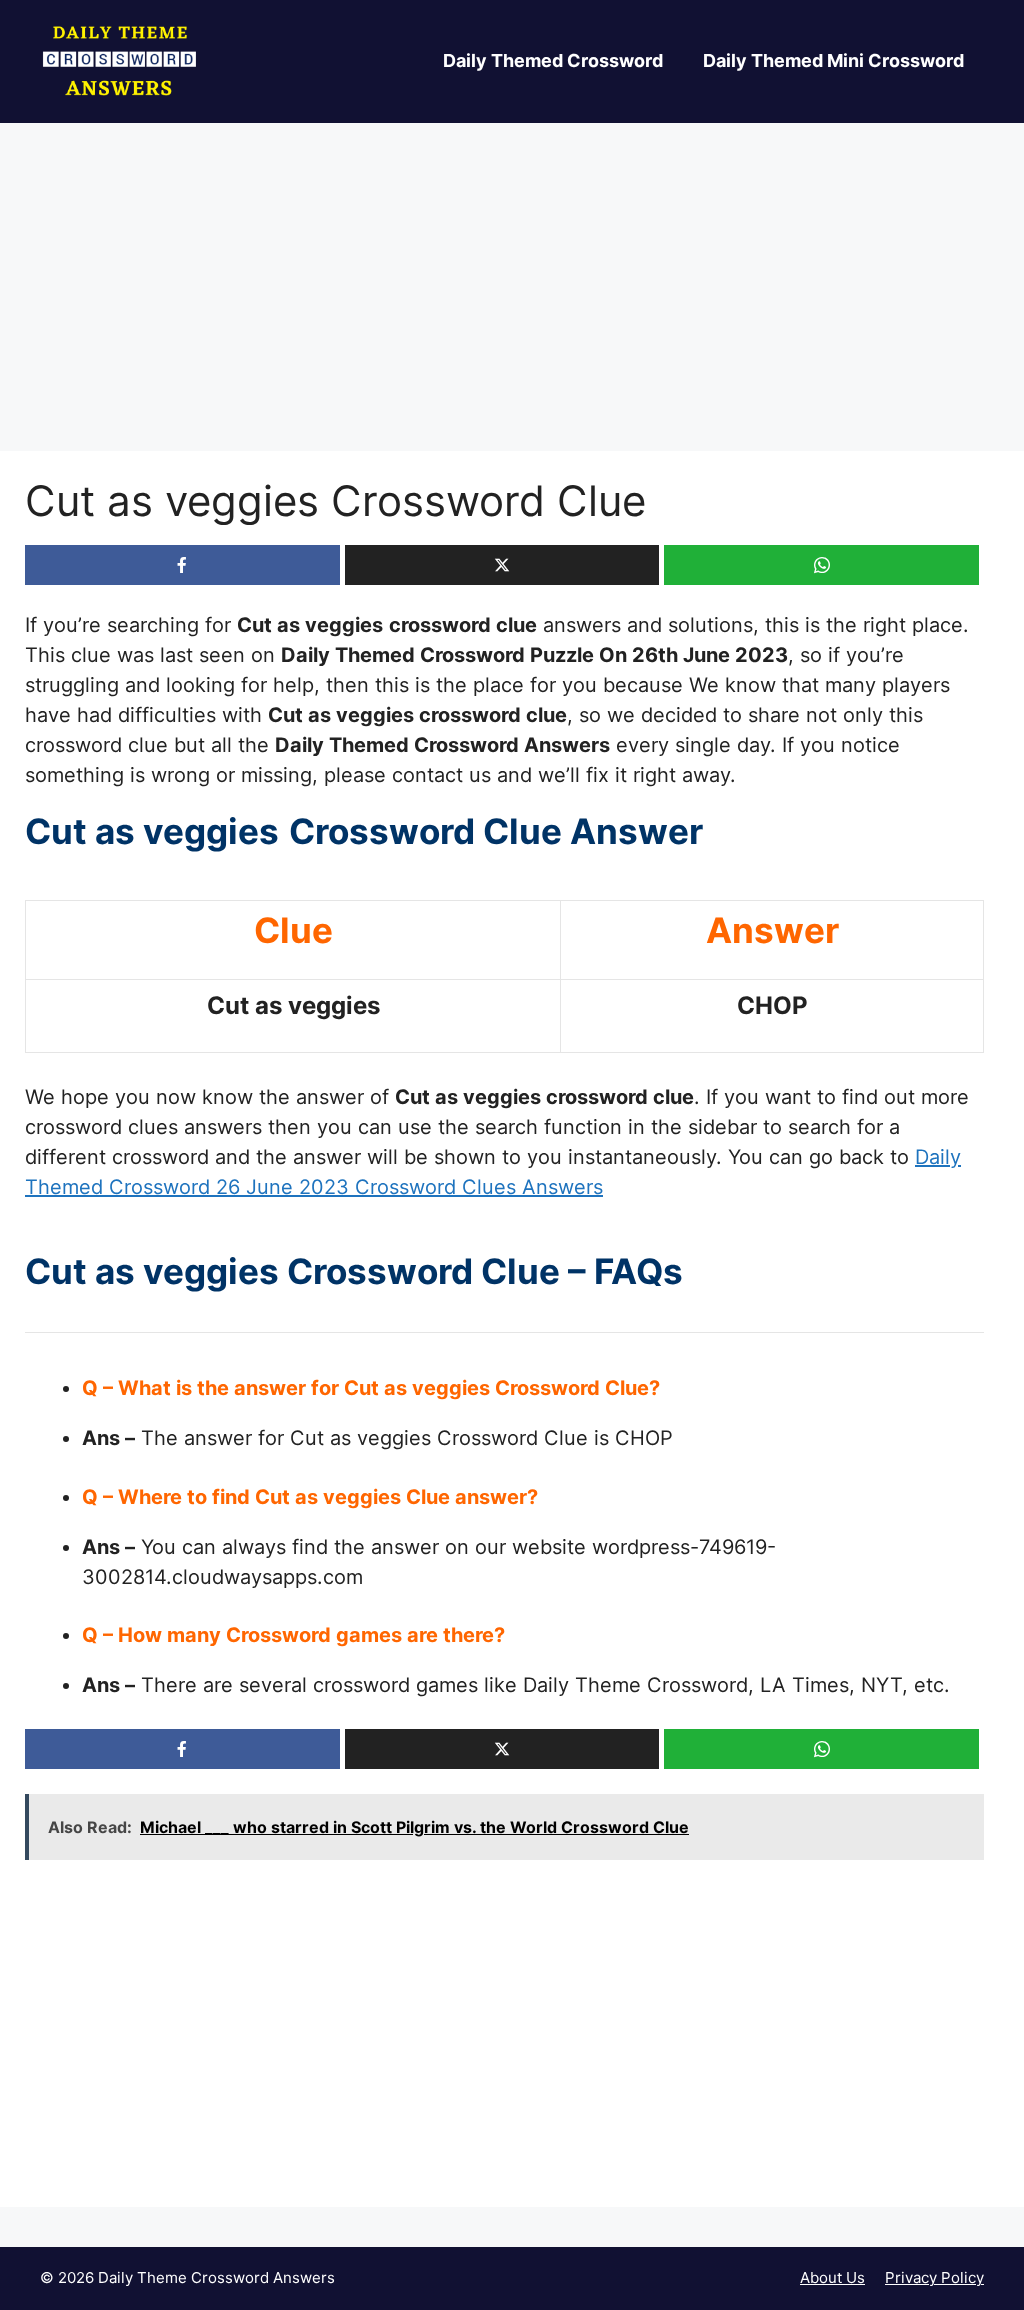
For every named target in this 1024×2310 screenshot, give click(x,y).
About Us (832, 2277)
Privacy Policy (934, 2277)
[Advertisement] (512, 303)
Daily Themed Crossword (553, 60)
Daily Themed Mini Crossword (833, 60)
